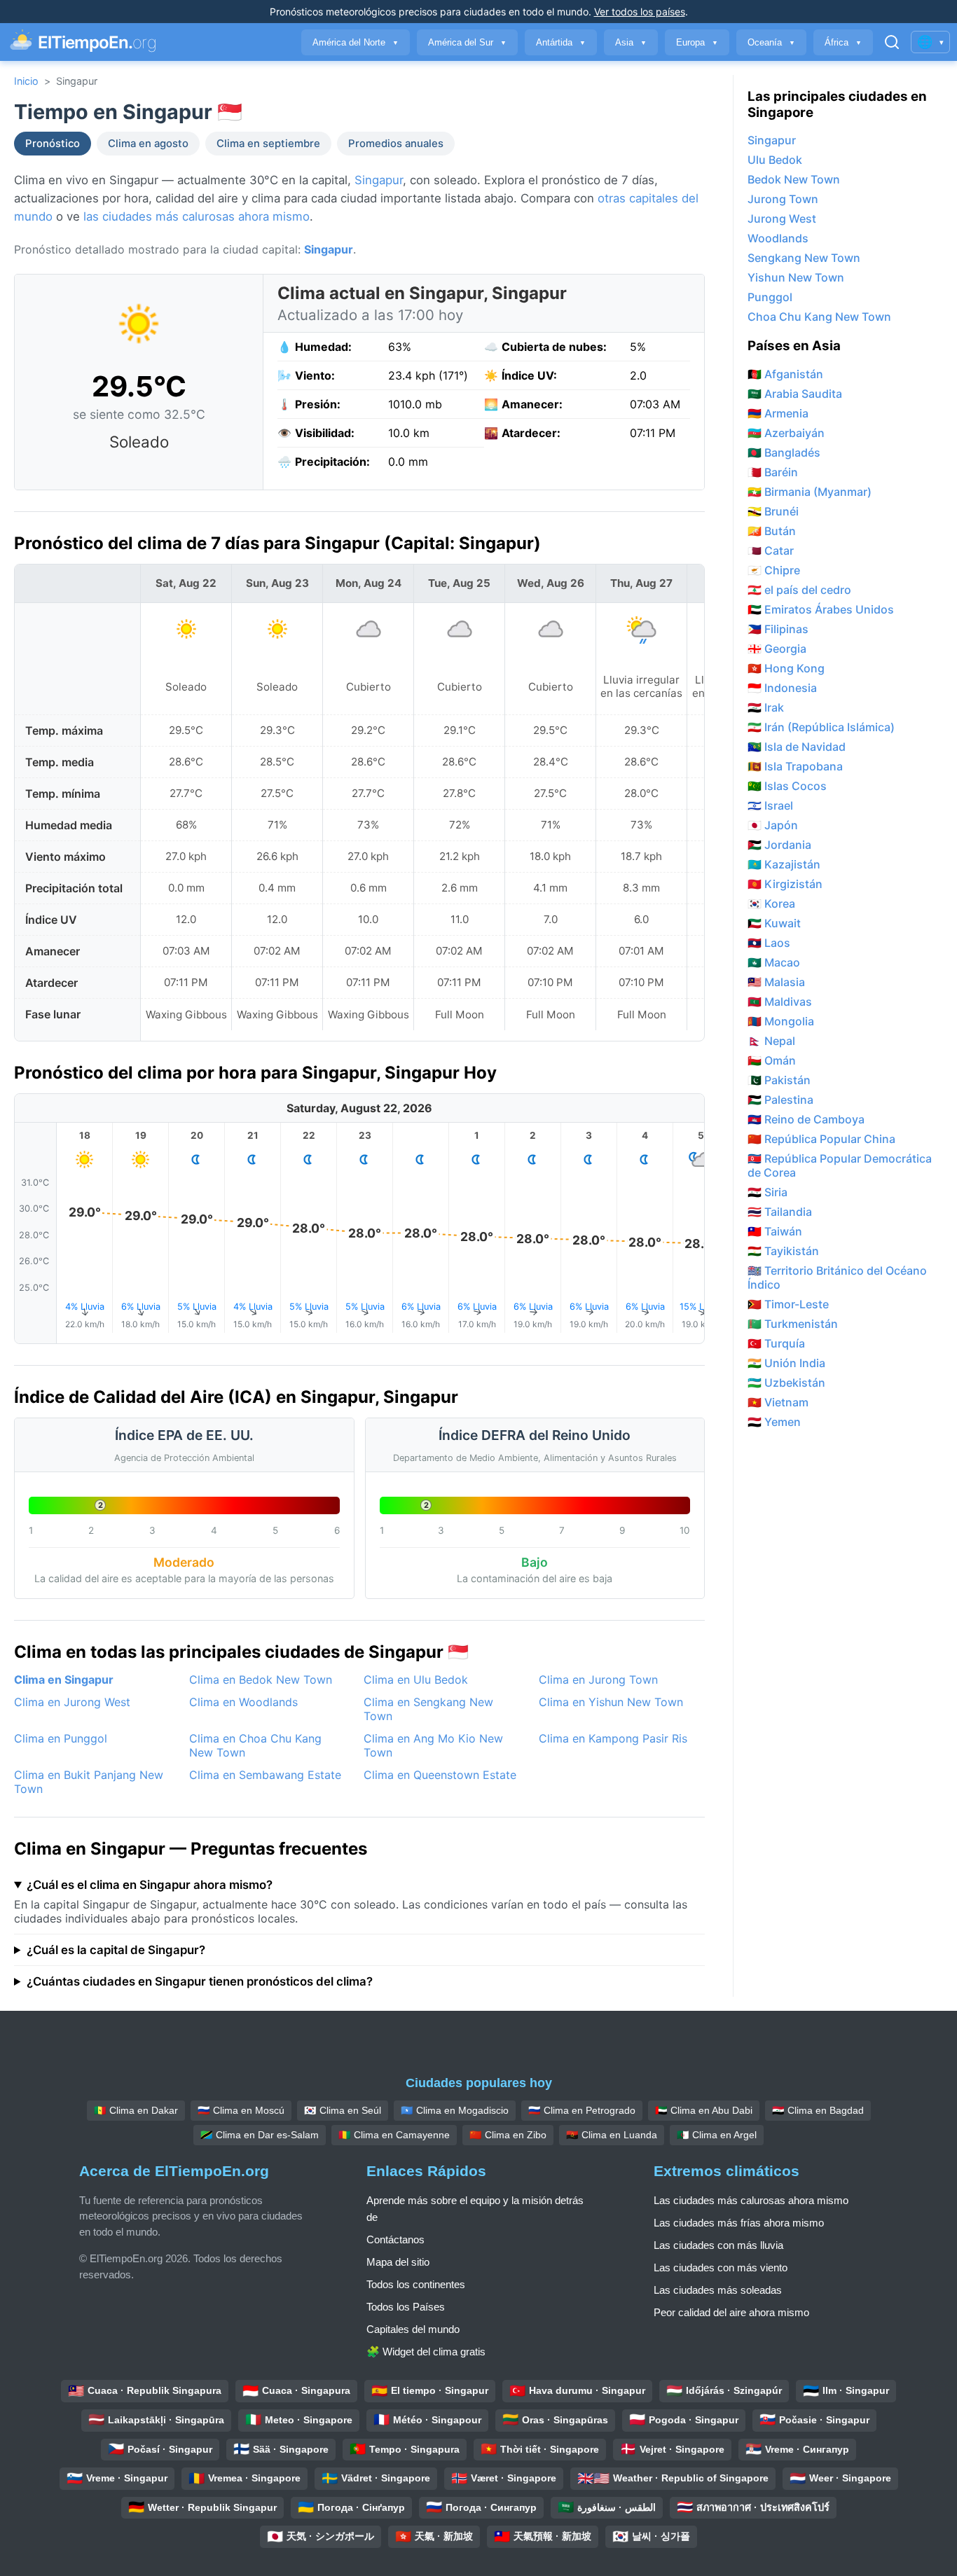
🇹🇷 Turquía (776, 1343)
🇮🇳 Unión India (786, 1363)
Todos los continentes (416, 2284)
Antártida (561, 42)
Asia (631, 42)
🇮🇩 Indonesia (782, 688)
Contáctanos (395, 2239)
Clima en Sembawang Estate (265, 1775)
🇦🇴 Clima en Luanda (612, 2135)
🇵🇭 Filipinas (778, 629)
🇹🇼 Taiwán (775, 1231)
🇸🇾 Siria (767, 1192)
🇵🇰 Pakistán (779, 1080)
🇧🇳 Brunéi (773, 511)
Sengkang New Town (804, 258)
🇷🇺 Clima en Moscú (241, 2110)
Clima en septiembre (268, 144)
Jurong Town (783, 199)
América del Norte (356, 42)
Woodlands (778, 238)
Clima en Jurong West (72, 1702)
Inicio (26, 81)
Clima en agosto (148, 144)
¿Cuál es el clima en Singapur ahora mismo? (150, 1885)
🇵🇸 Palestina (780, 1100)
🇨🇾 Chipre (774, 570)
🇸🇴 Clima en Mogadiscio (455, 2110)
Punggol (770, 297)
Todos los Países (406, 2307)
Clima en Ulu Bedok (416, 1680)
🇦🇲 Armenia (778, 413)
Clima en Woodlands (243, 1702)
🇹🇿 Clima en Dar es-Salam (260, 2135)
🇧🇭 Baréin (773, 472)
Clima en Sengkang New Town (428, 1709)
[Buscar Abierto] (892, 42)
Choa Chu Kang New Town (819, 317)
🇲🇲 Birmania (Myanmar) (810, 492)
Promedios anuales (396, 144)
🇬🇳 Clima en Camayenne (394, 2135)
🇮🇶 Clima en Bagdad (818, 2110)
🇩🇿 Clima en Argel (717, 2135)
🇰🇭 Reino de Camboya (806, 1119)
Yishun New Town (796, 277)
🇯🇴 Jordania (779, 845)
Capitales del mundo (413, 2329)
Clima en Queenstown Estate (440, 1775)
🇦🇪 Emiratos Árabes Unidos (821, 609)
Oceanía (771, 42)
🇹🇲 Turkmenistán (793, 1324)
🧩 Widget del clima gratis (426, 2352)
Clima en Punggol (61, 1738)
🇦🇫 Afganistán (785, 374)
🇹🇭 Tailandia (780, 1212)
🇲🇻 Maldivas (780, 1002)
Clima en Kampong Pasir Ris (613, 1738)
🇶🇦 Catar (771, 550)
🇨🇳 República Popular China (821, 1139)
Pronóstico (53, 144)
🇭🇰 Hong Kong (786, 668)
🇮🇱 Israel (770, 805)
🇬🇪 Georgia (777, 649)
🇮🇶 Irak (766, 707)
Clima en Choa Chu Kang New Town (255, 1745)
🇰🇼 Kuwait (774, 923)
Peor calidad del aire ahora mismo (731, 2312)
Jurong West (782, 219)
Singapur (379, 180)
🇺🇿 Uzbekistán (786, 1383)
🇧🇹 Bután (772, 531)
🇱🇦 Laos (769, 943)
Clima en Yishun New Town (611, 1702)
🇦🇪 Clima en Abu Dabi (704, 2110)
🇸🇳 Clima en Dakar (136, 2110)
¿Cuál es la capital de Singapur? (116, 1950)
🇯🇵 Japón (773, 825)
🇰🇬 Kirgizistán (785, 884)
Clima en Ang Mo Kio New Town (433, 1745)
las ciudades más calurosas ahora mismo (197, 216)
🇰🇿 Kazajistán (784, 864)
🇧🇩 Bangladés (784, 452)
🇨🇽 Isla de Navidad (797, 747)
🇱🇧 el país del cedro (799, 590)
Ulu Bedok (775, 160)
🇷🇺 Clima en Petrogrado (582, 2110)
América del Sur (467, 42)
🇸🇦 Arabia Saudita (795, 394)
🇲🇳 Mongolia (781, 1021)
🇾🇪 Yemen (774, 1422)
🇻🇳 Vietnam (778, 1402)
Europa (697, 42)
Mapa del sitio (398, 2262)
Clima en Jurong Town (598, 1680)
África (843, 42)
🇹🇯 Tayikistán (783, 1251)
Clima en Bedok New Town (261, 1680)
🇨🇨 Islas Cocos (787, 786)
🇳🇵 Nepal (771, 1041)
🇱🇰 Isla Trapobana (795, 766)
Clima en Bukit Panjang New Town (89, 1782)
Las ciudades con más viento (721, 2267)
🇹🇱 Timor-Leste (788, 1304)
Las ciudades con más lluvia (718, 2245)
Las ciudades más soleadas (718, 2290)
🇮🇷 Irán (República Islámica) (821, 727)
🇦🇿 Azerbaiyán (786, 433)
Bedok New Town (794, 179)
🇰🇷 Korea (771, 903)
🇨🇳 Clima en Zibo (508, 2135)
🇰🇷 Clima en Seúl (343, 2110)
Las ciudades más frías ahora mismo (739, 2223)
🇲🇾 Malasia (776, 982)
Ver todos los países (640, 12)
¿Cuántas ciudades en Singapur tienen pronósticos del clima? (200, 1981)
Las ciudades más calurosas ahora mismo (751, 2200)
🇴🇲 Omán (772, 1060)
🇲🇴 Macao (774, 962)
